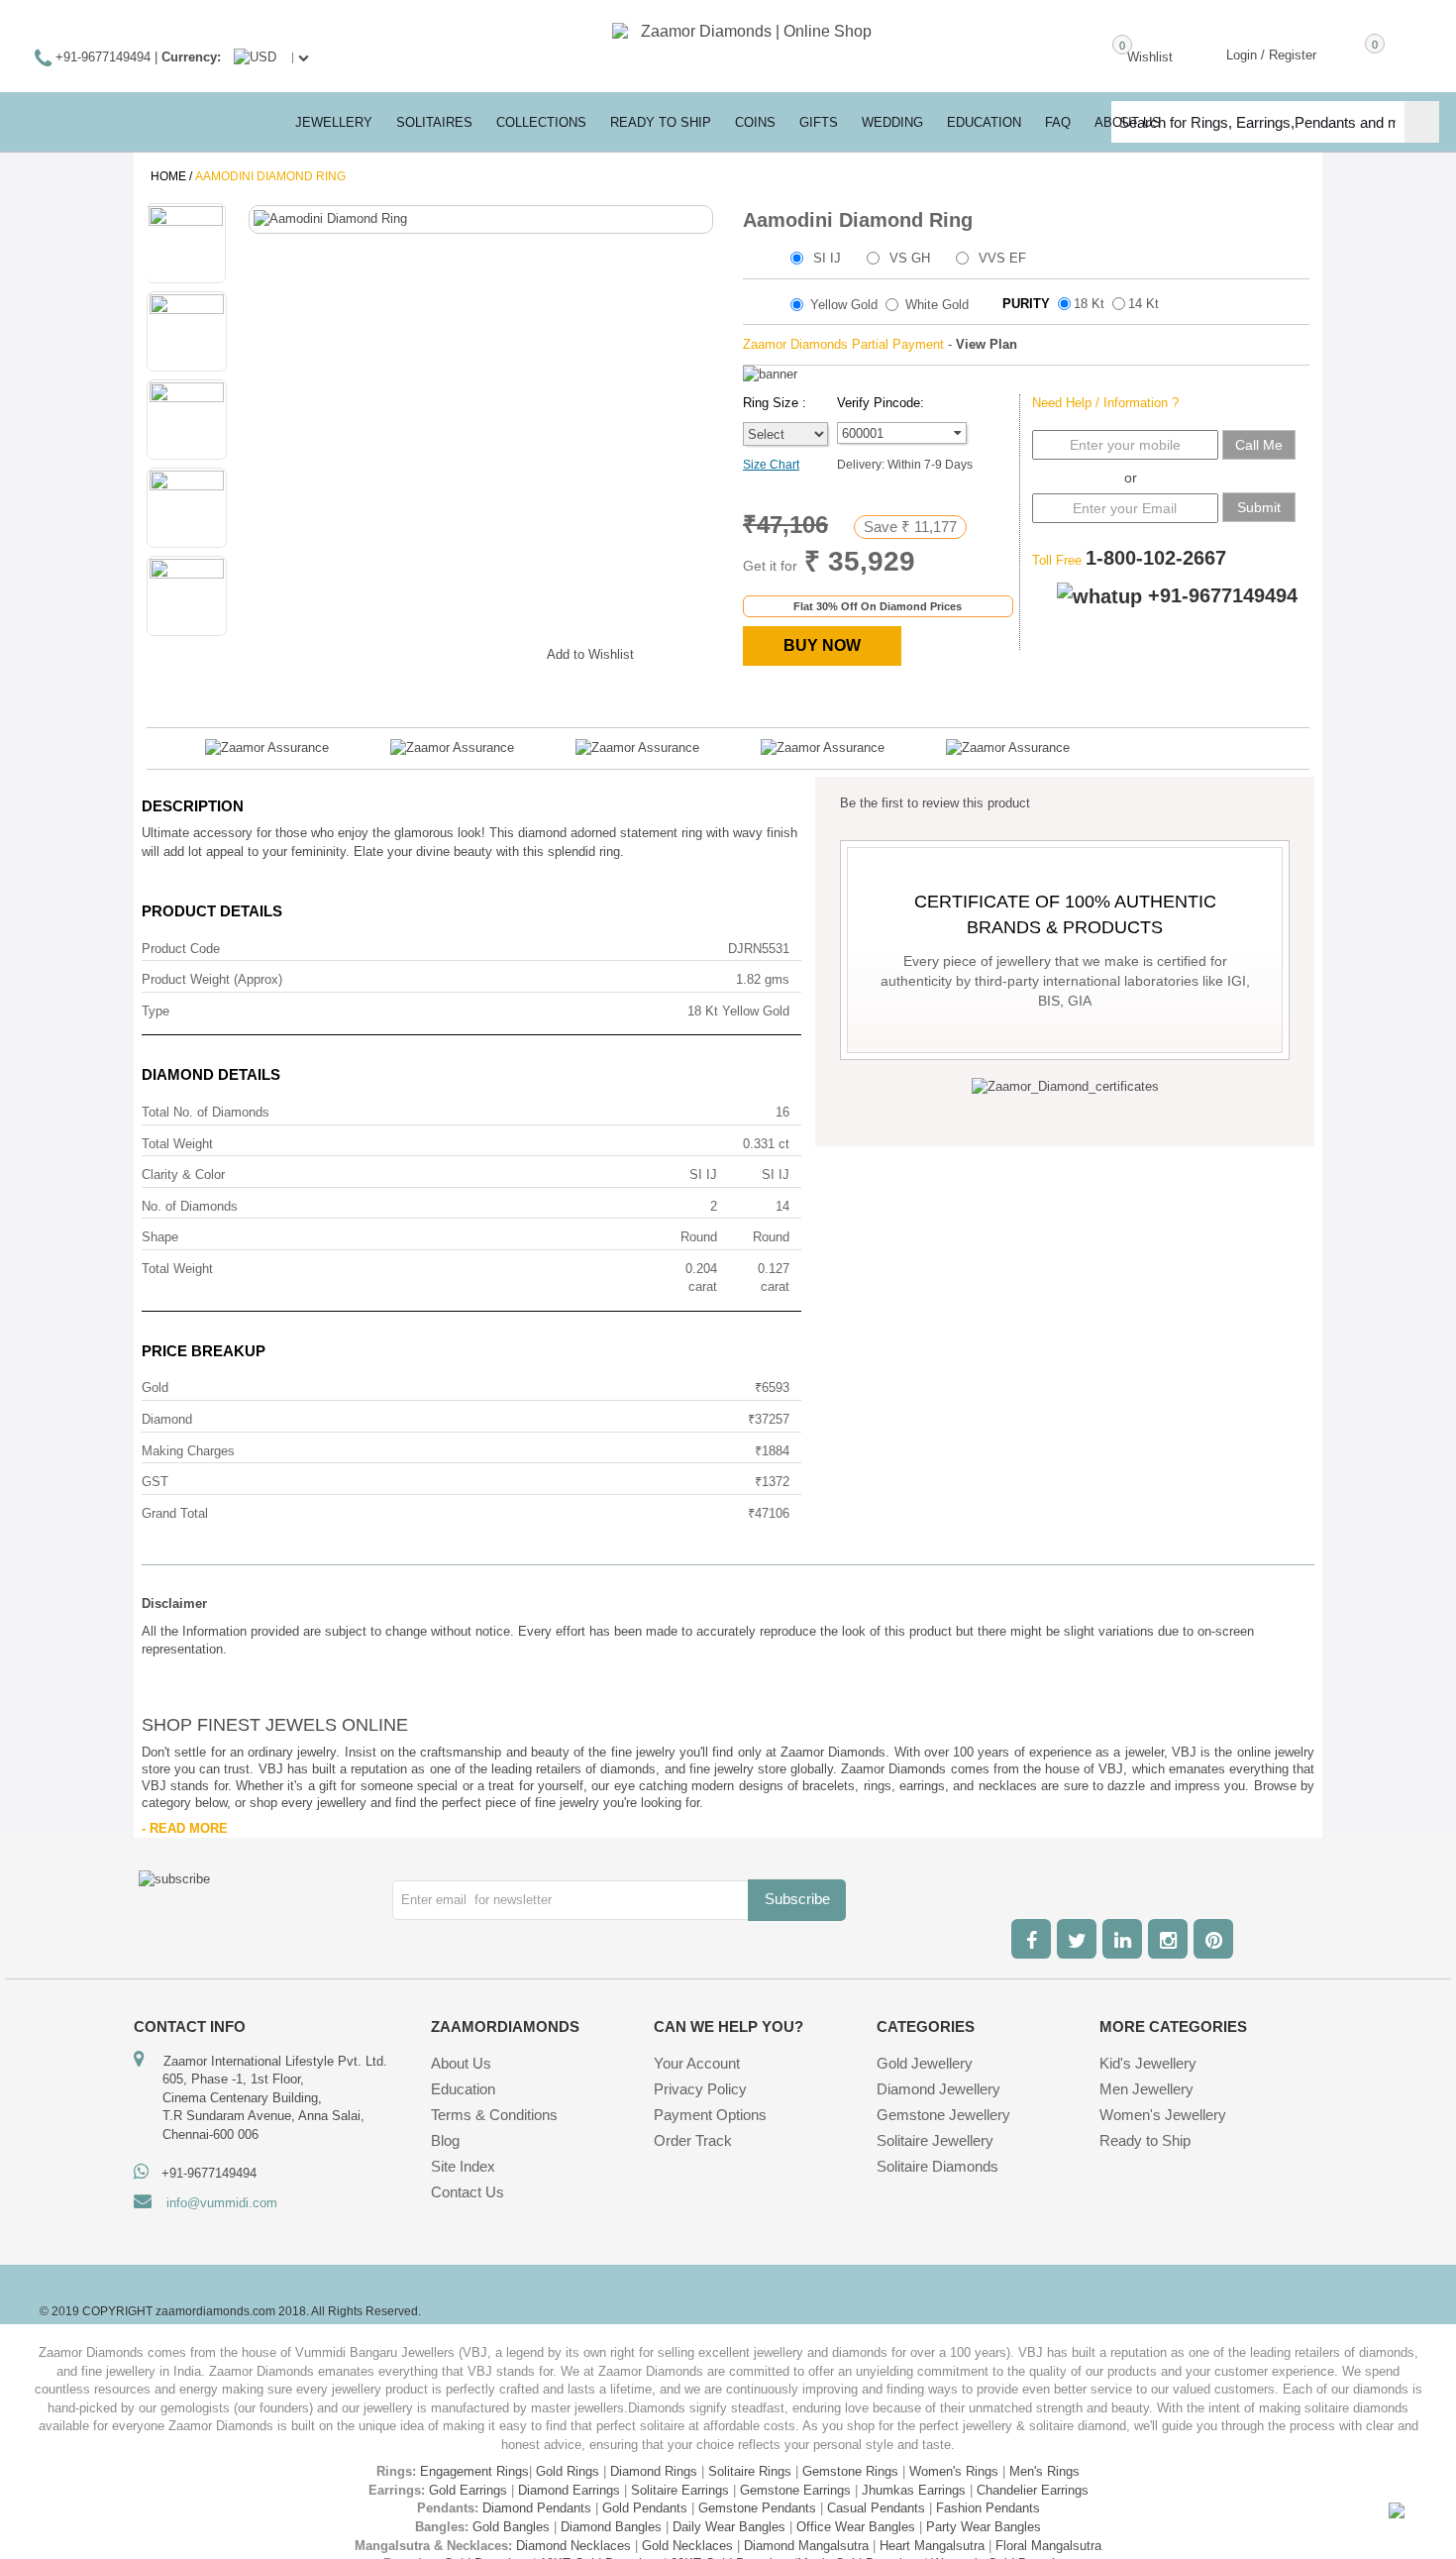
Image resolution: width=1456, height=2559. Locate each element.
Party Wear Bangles (984, 2527)
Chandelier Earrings (1033, 2490)
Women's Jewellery (1163, 2115)
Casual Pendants (876, 2508)
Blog (445, 2140)
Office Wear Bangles (856, 2527)
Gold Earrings (468, 2490)
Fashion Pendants (988, 2508)
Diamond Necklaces (573, 2546)
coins (755, 122)
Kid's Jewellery (1148, 2063)
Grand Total (175, 1513)
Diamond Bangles (611, 2527)
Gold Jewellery (925, 2063)
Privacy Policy (700, 2089)
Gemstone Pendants (757, 2508)
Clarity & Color (183, 1174)
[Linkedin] (1122, 1939)
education (984, 122)
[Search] (1422, 122)
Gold (155, 1387)
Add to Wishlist (590, 654)
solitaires (434, 122)
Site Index (463, 2166)
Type (156, 1011)
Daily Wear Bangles (729, 2527)
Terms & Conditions (494, 2115)
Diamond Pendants (537, 2508)
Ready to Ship (661, 122)
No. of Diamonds (190, 1206)
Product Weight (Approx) (212, 979)
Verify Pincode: (881, 403)
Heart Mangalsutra (932, 2546)
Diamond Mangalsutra (806, 2546)
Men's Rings (1044, 2471)
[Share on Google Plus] (433, 651)
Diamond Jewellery (938, 2089)
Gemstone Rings (850, 2471)
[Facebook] (1031, 1939)
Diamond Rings (654, 2471)
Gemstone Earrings (795, 2490)
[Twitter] (1077, 1939)
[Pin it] (512, 651)
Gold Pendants (645, 2508)
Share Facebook (393, 651)
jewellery (334, 122)
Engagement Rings (474, 2471)
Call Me (1259, 445)
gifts (819, 122)
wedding (892, 122)
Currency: (191, 57)
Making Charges (188, 1451)
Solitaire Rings (750, 2471)
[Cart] (1346, 53)
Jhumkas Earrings (914, 2490)
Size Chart (771, 465)
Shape (160, 1237)
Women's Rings (954, 2471)
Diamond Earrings (569, 2490)
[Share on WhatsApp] (472, 651)
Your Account (697, 2063)
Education (463, 2089)
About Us (461, 2063)
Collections (541, 122)
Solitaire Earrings (680, 2490)
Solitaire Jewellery (935, 2140)
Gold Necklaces (687, 2546)
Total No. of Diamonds (206, 1112)
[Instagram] (1168, 1939)
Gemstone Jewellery (943, 2115)
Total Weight (177, 1144)
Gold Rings (568, 2471)
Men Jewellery (1146, 2089)
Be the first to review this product (935, 803)
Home (168, 176)
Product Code (181, 949)
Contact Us (468, 2192)
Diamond (167, 1419)
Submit (1259, 507)
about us (1128, 122)
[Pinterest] (1213, 1939)
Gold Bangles (511, 2527)
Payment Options (710, 2115)
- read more (185, 1828)
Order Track (693, 2140)
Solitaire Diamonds (937, 2166)
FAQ (1058, 122)
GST (155, 1482)
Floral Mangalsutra (1048, 2546)
